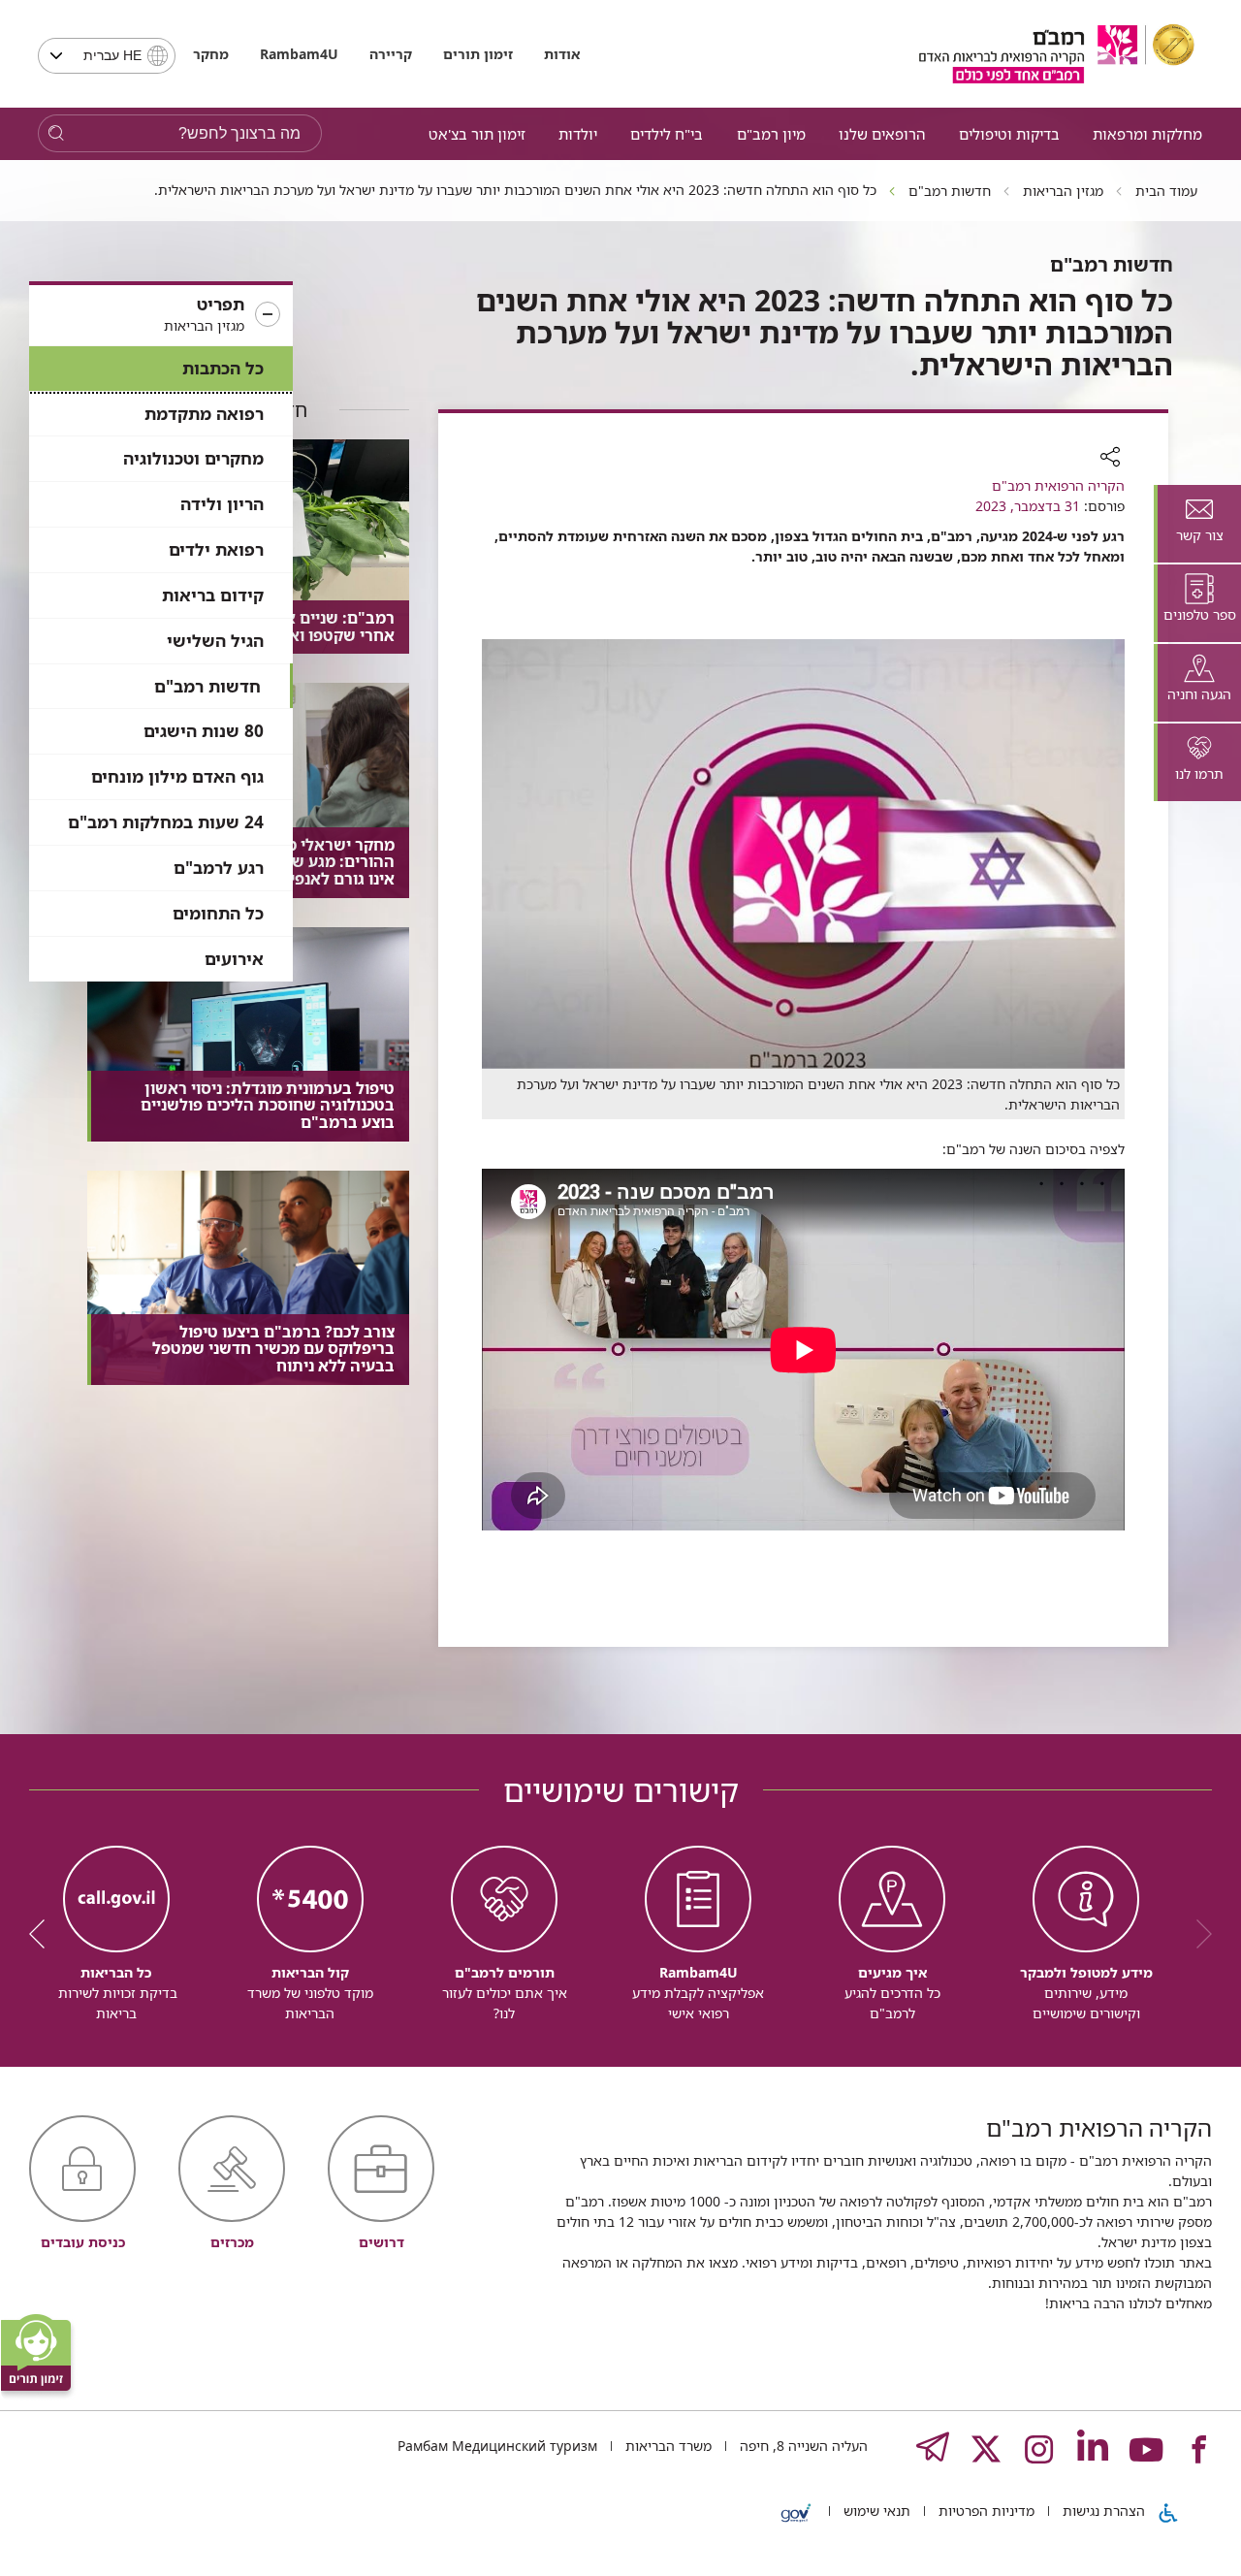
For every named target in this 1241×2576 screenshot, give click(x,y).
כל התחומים (218, 913)
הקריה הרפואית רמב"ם (1058, 485)
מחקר (211, 54)
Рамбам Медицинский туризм (497, 2446)
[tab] (1197, 524)
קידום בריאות (213, 595)
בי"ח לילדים (667, 134)
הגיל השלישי (215, 641)
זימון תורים (478, 54)
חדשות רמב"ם (207, 686)
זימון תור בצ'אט (477, 134)
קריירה (391, 54)
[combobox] (107, 56)
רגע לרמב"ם (219, 868)
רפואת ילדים (216, 549)
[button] (161, 315)
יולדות (578, 134)
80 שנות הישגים (204, 731)
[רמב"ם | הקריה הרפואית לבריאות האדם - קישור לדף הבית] (1057, 54)
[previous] (1197, 1934)
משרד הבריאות (667, 2446)
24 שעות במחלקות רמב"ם (166, 822)
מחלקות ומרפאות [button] (1147, 134)
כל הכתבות (223, 368)
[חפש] (56, 133)
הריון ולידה (222, 504)
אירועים (234, 959)
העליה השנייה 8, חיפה (802, 2446)
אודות (562, 54)
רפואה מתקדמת (204, 414)
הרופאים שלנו (882, 134)
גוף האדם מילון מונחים (177, 776)
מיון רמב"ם (771, 134)
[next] (44, 1934)
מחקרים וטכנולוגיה (193, 458)
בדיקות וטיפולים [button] (1009, 134)
